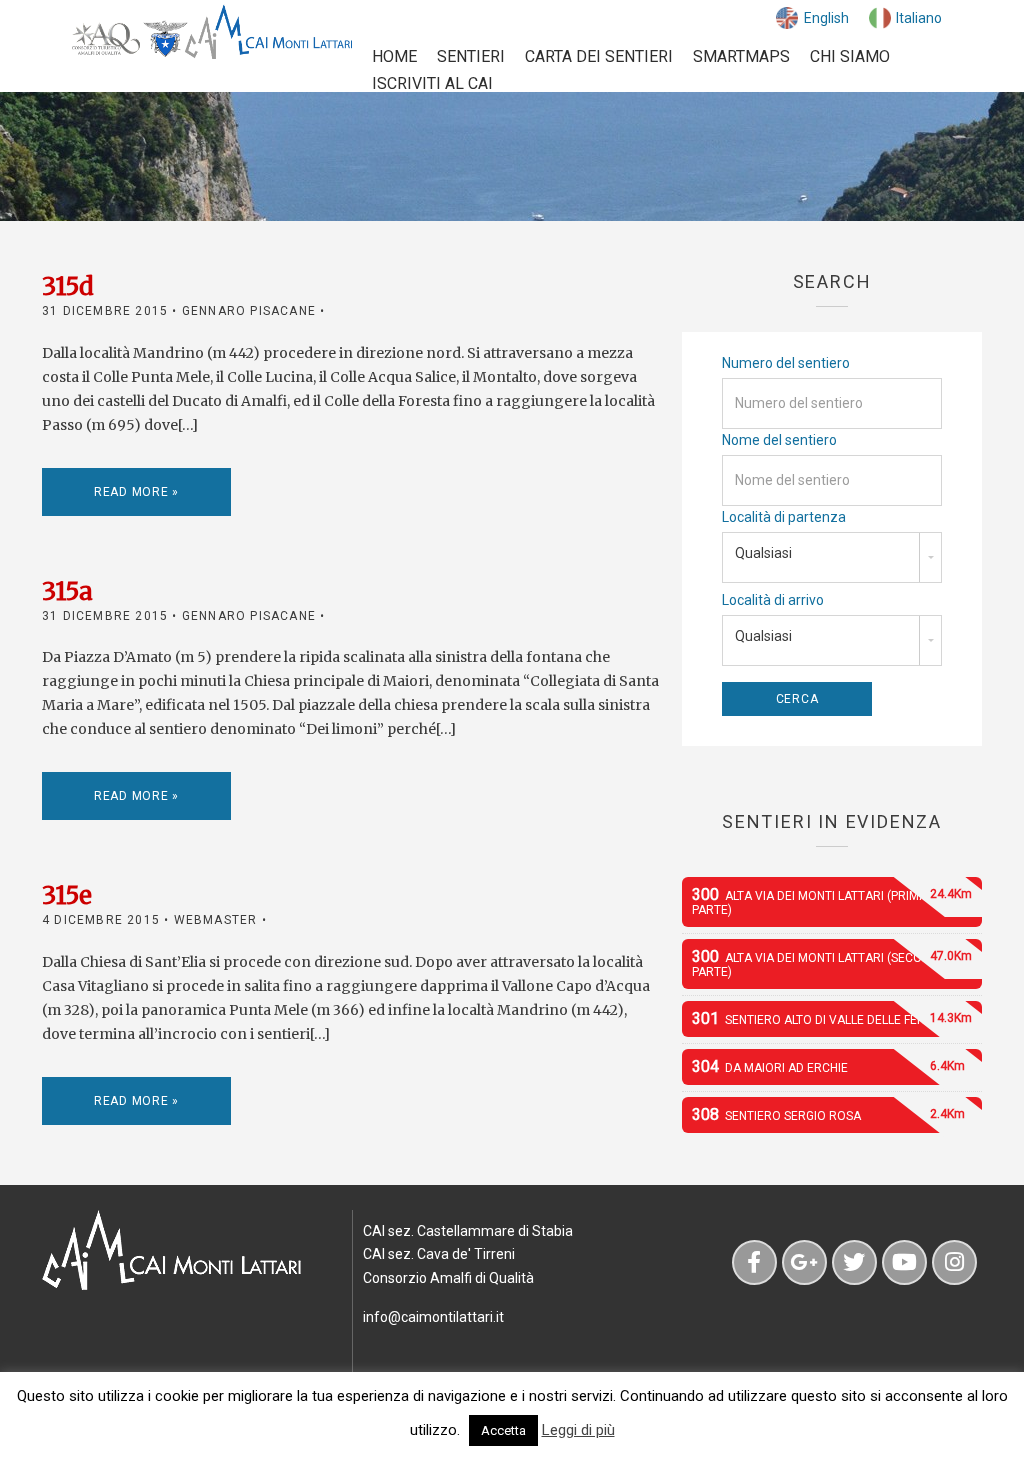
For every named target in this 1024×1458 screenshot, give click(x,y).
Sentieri (471, 56)
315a (67, 591)
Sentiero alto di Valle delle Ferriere (832, 1018)
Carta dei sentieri (599, 56)
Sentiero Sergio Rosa (828, 1114)
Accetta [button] (503, 1430)
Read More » (136, 492)
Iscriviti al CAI (432, 83)
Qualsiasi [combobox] (763, 553)
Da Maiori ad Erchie (828, 1066)
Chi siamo (850, 56)
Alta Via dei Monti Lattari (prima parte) (832, 901)
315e (67, 895)
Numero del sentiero (786, 363)
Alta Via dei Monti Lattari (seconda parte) (832, 963)
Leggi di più (578, 1430)
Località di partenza (784, 517)
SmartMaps (741, 56)
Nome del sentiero (779, 440)
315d (68, 286)
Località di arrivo (773, 600)
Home (394, 56)
